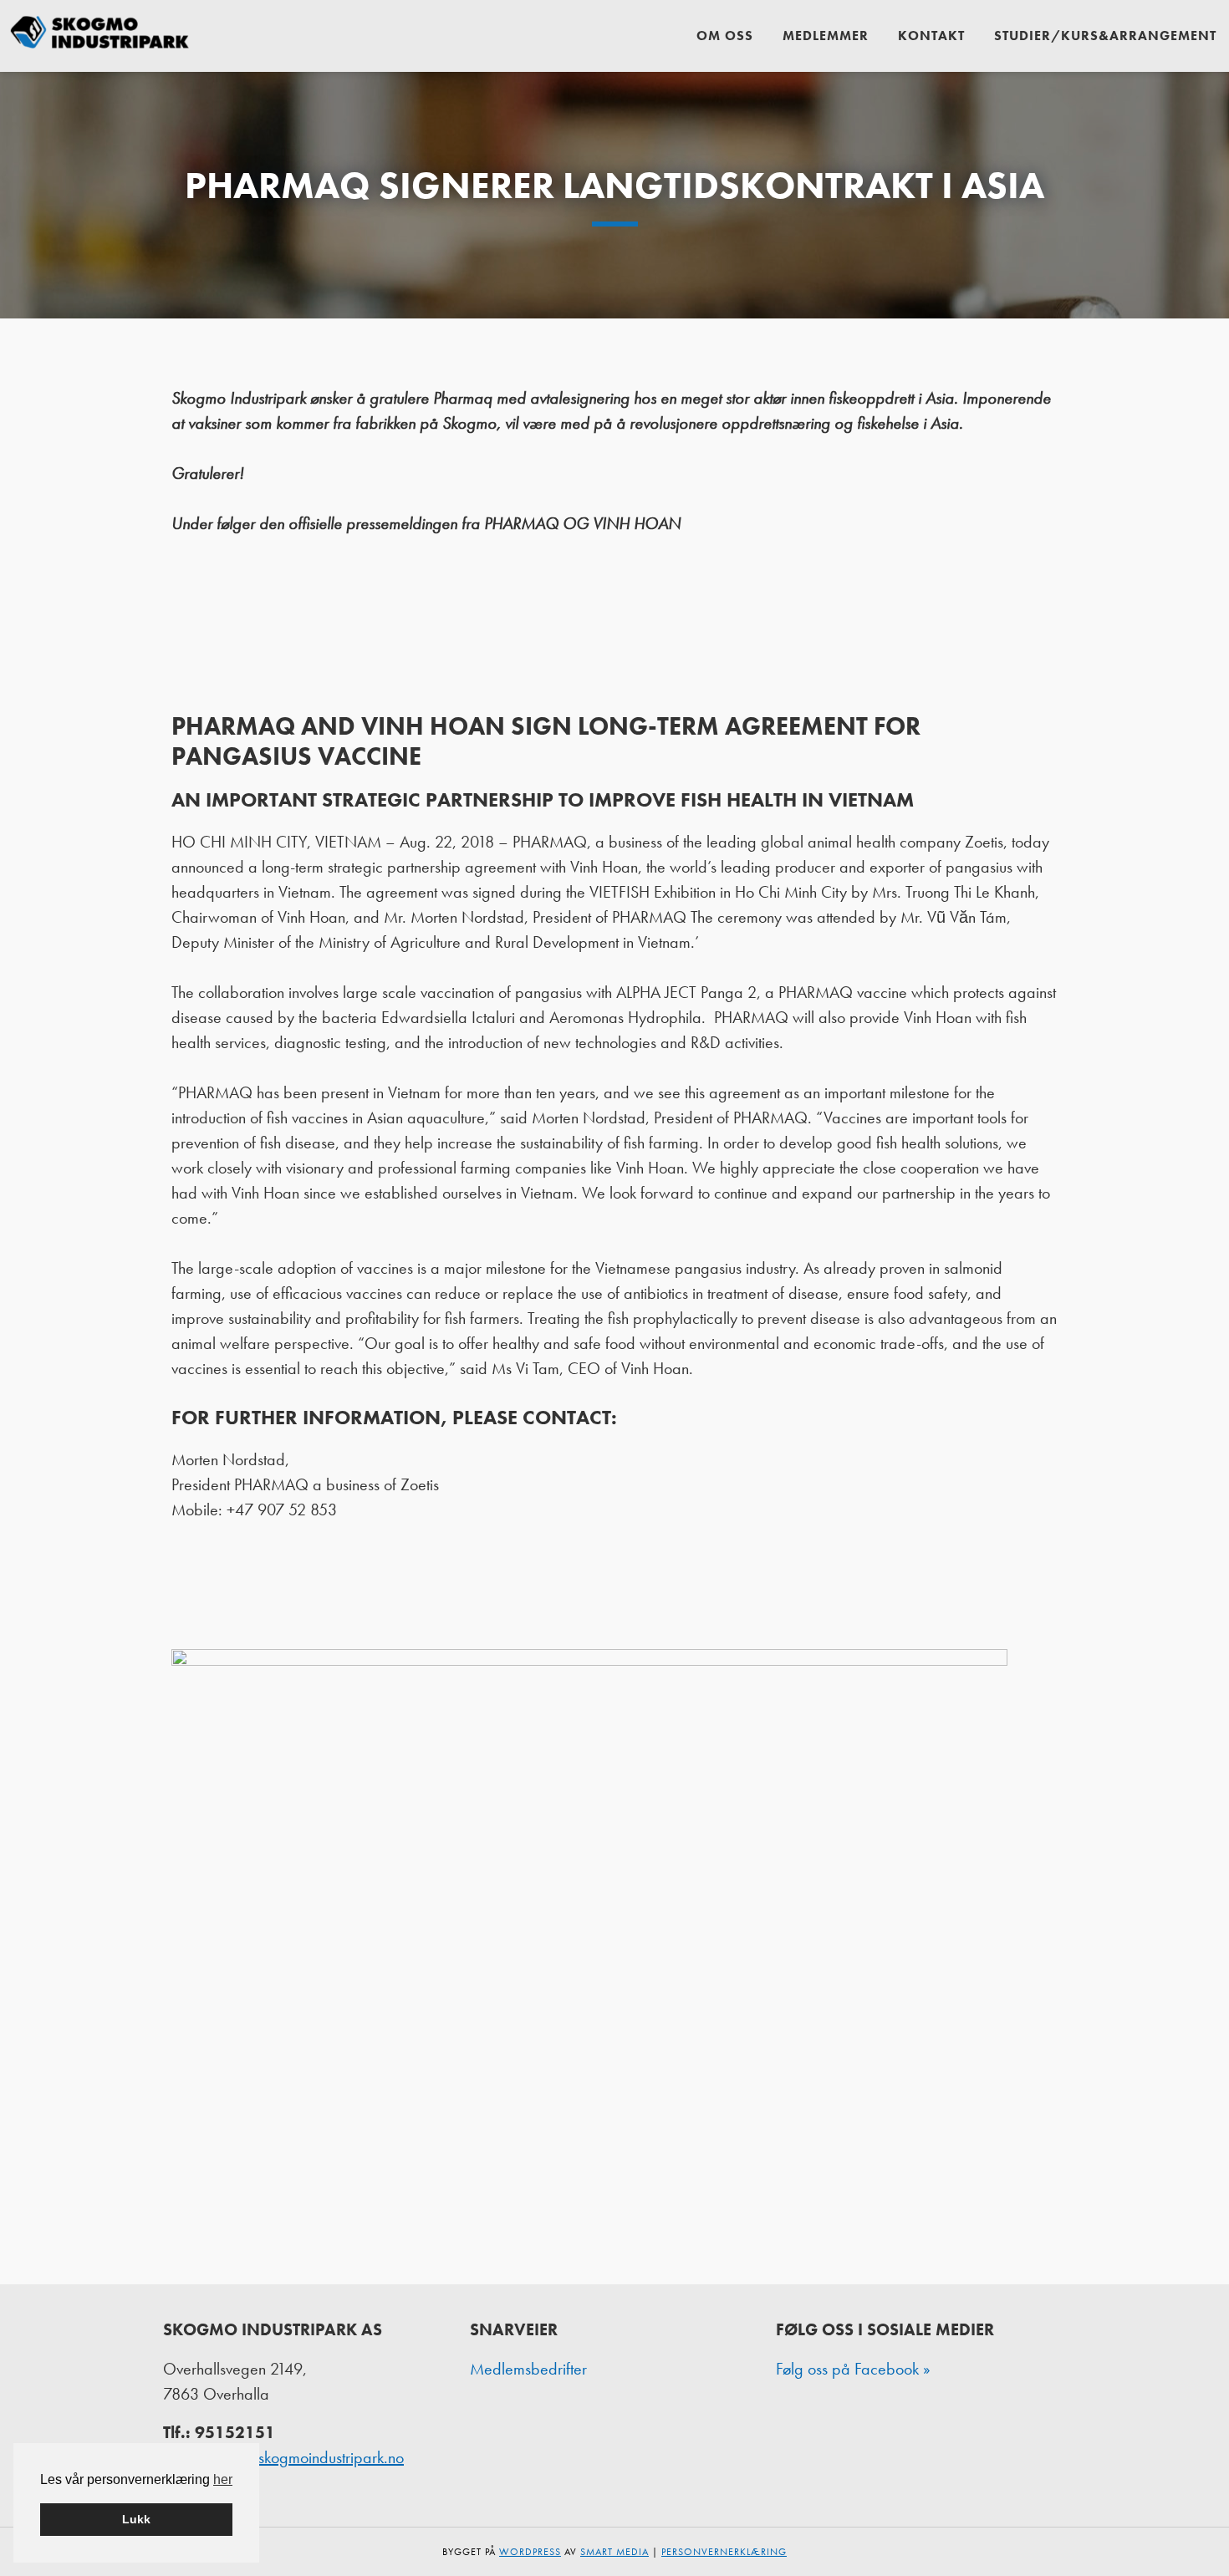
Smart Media (614, 2552)
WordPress (530, 2552)
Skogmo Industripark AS (100, 36)
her (223, 2479)
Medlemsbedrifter (528, 2369)
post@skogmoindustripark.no (311, 2457)
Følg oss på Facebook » (853, 2369)
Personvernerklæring (724, 2552)
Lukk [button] (136, 2519)
